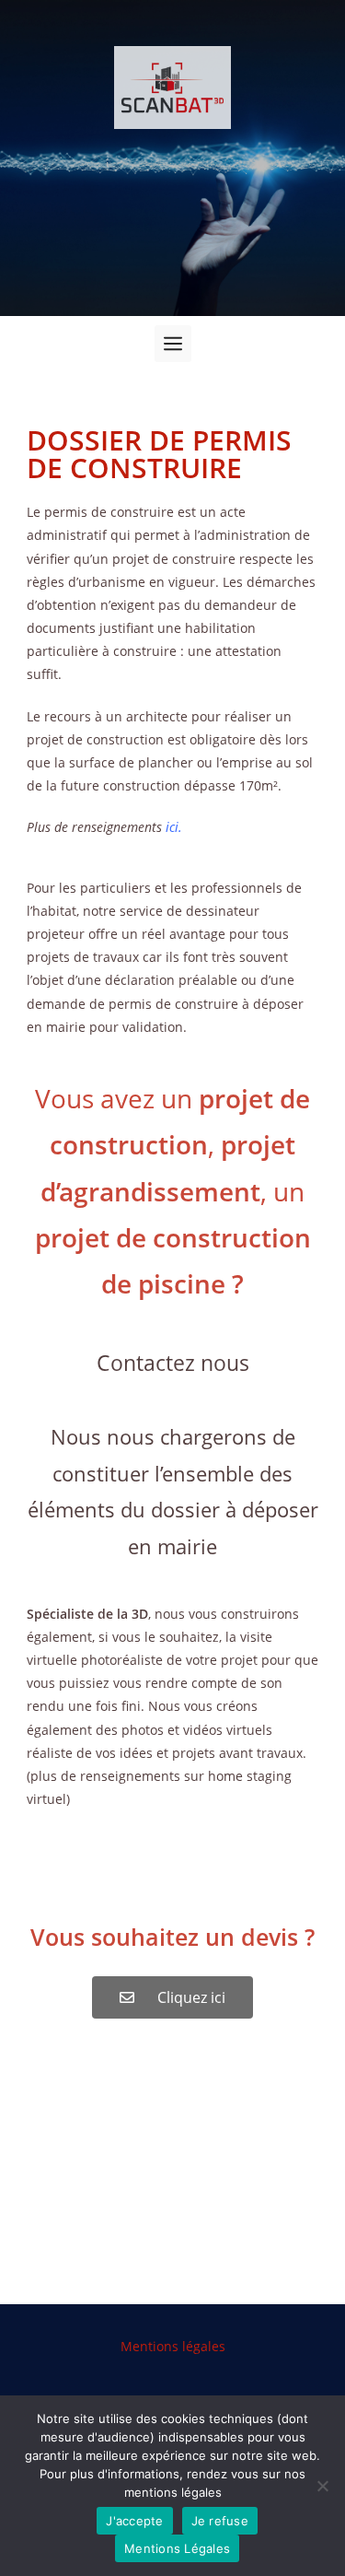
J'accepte (134, 2521)
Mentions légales (173, 2346)
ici (172, 827)
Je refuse (220, 2521)
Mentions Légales (177, 2548)
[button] (172, 344)
